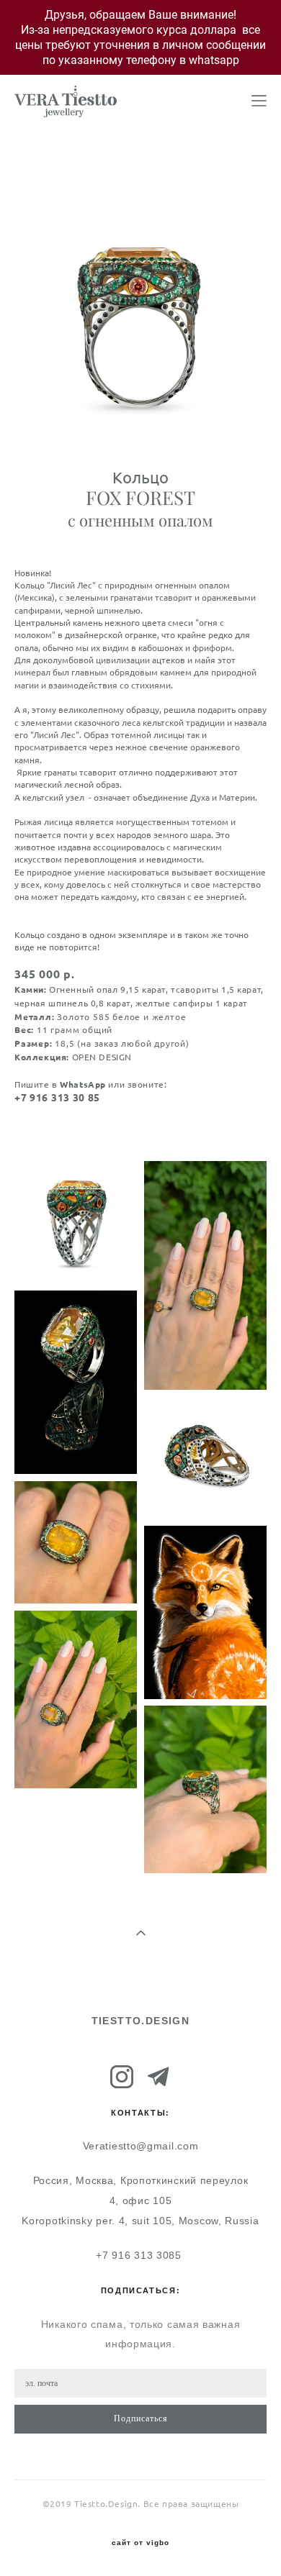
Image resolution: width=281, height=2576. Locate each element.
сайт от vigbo (140, 2543)
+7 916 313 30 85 (57, 1098)
